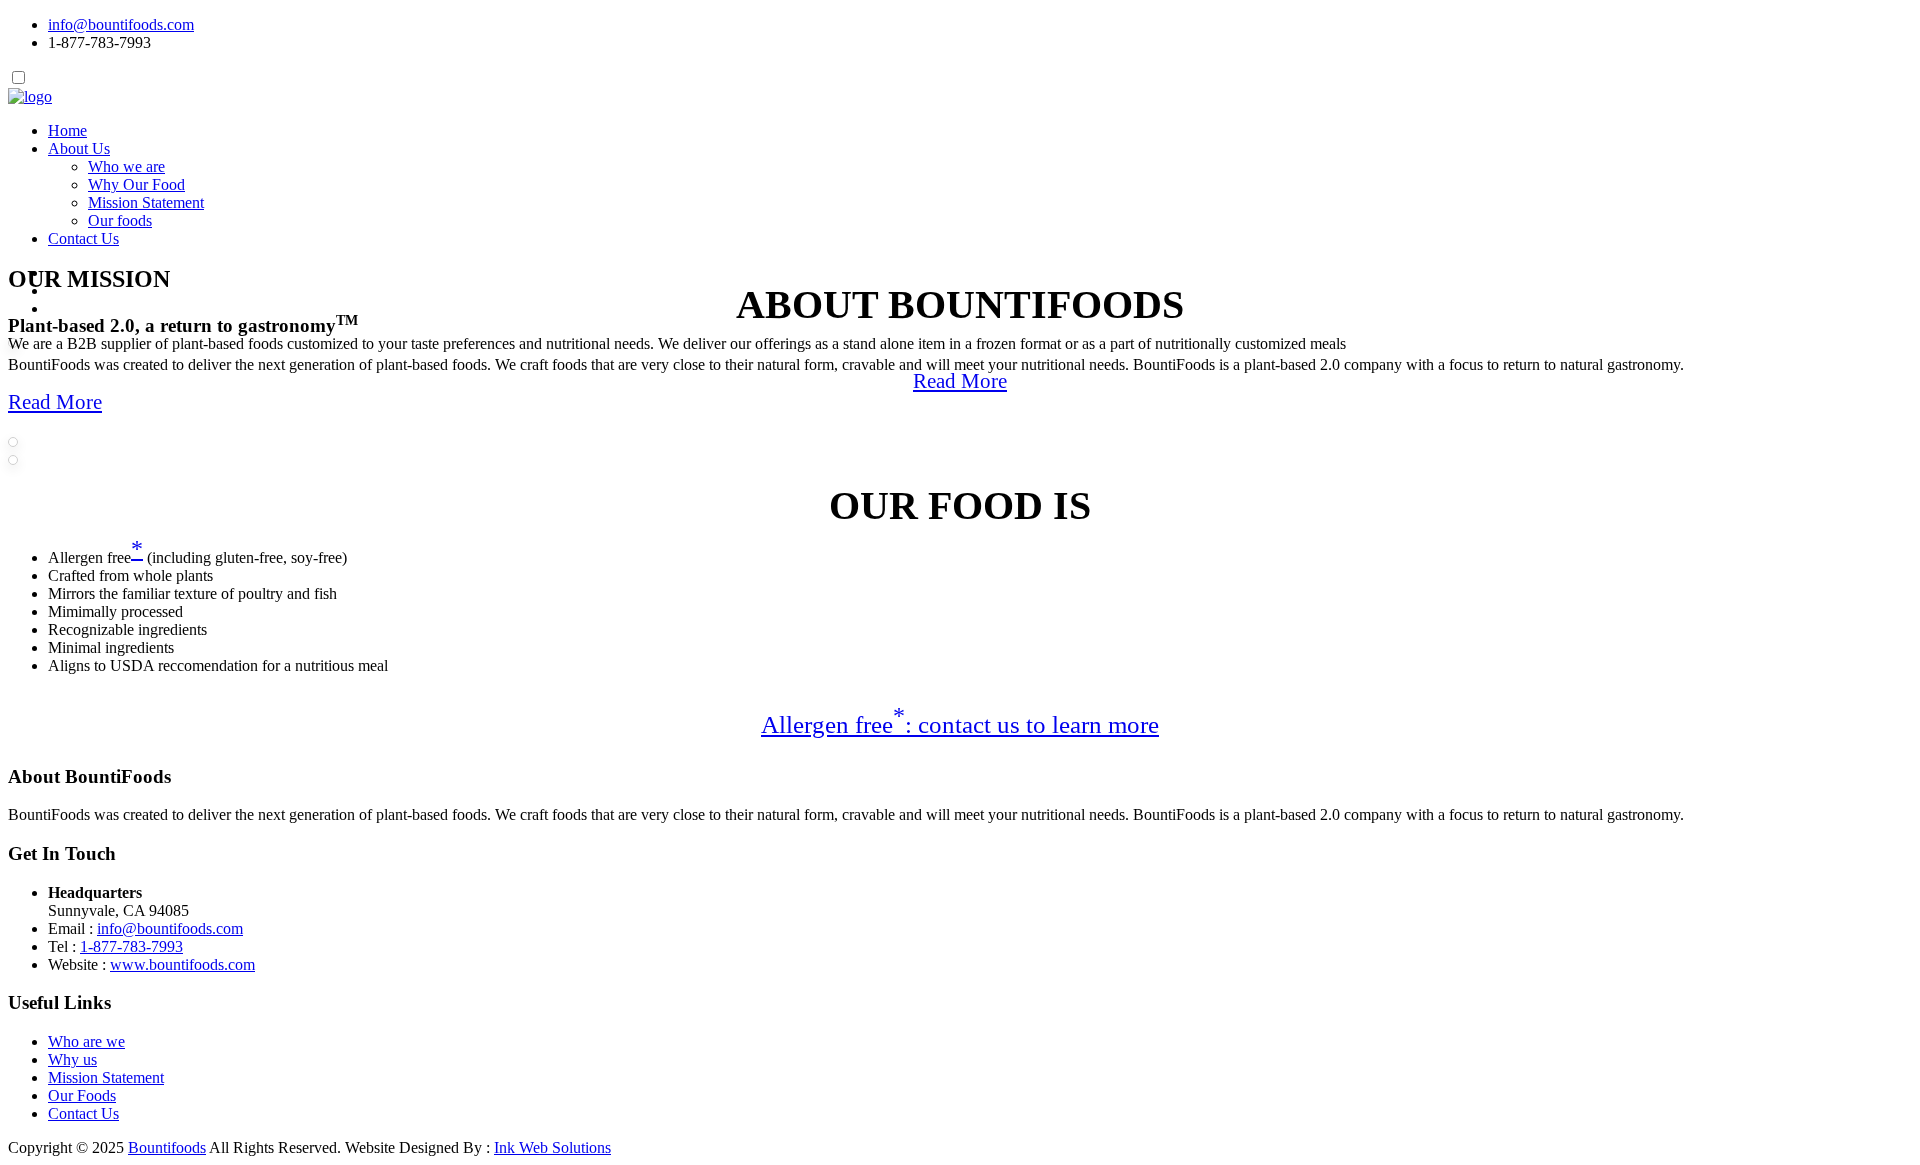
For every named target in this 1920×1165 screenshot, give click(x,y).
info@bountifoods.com (121, 24)
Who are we (86, 1041)
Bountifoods (167, 1147)
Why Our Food (136, 184)
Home (67, 130)
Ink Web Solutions (552, 1147)
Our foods (120, 220)
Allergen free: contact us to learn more (960, 724)
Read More (960, 381)
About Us (79, 148)
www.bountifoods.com (182, 964)
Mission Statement (146, 202)
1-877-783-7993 (131, 946)
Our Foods (82, 1095)
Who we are (126, 166)
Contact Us (83, 238)
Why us (72, 1059)
